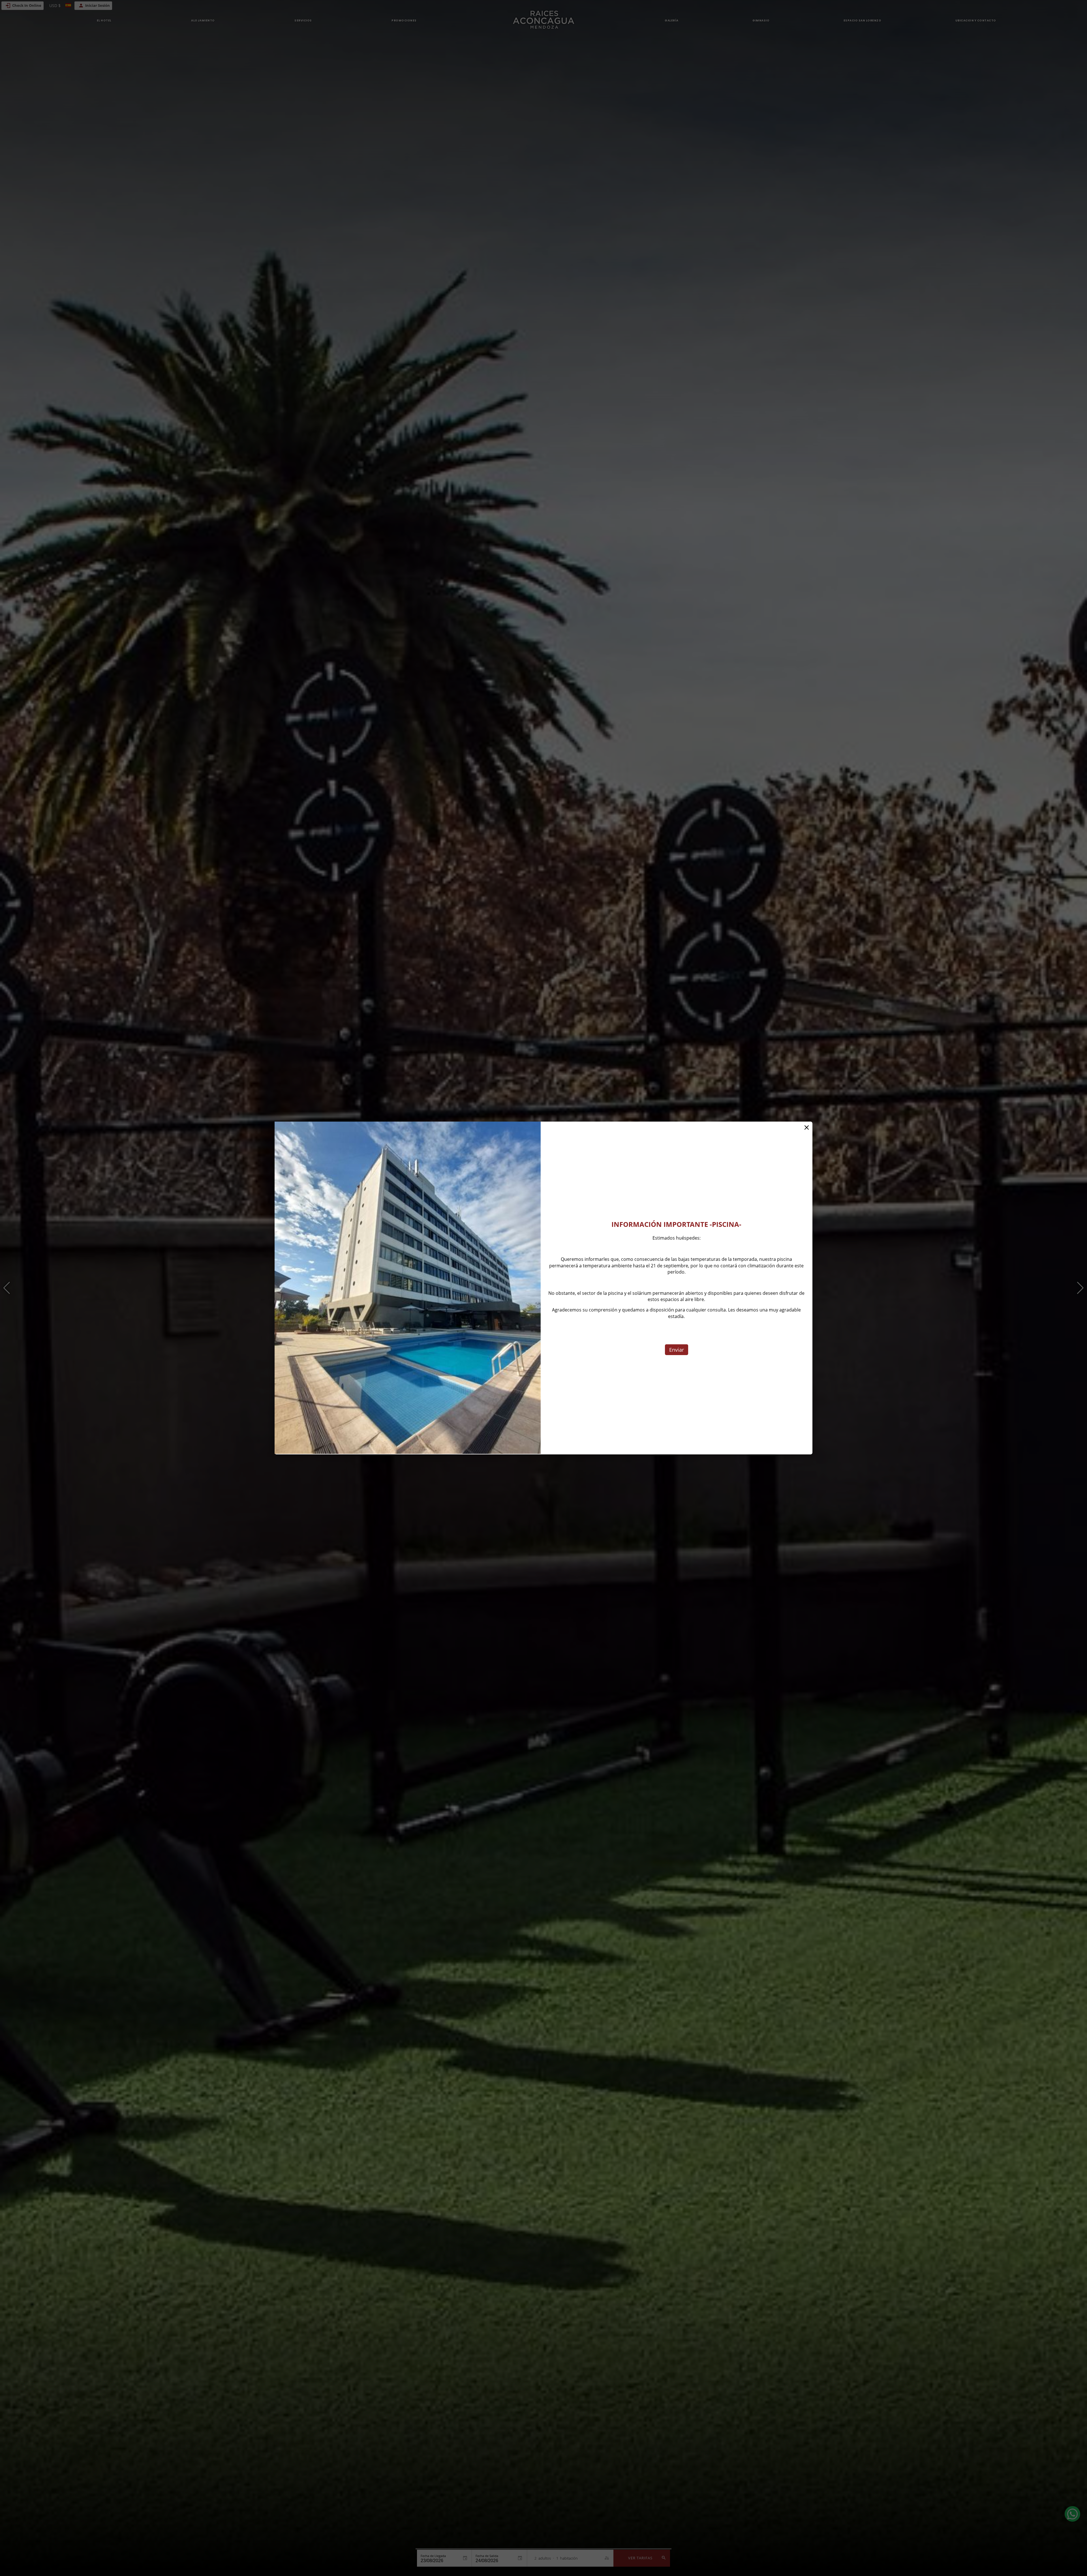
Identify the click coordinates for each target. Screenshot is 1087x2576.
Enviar (677, 1350)
